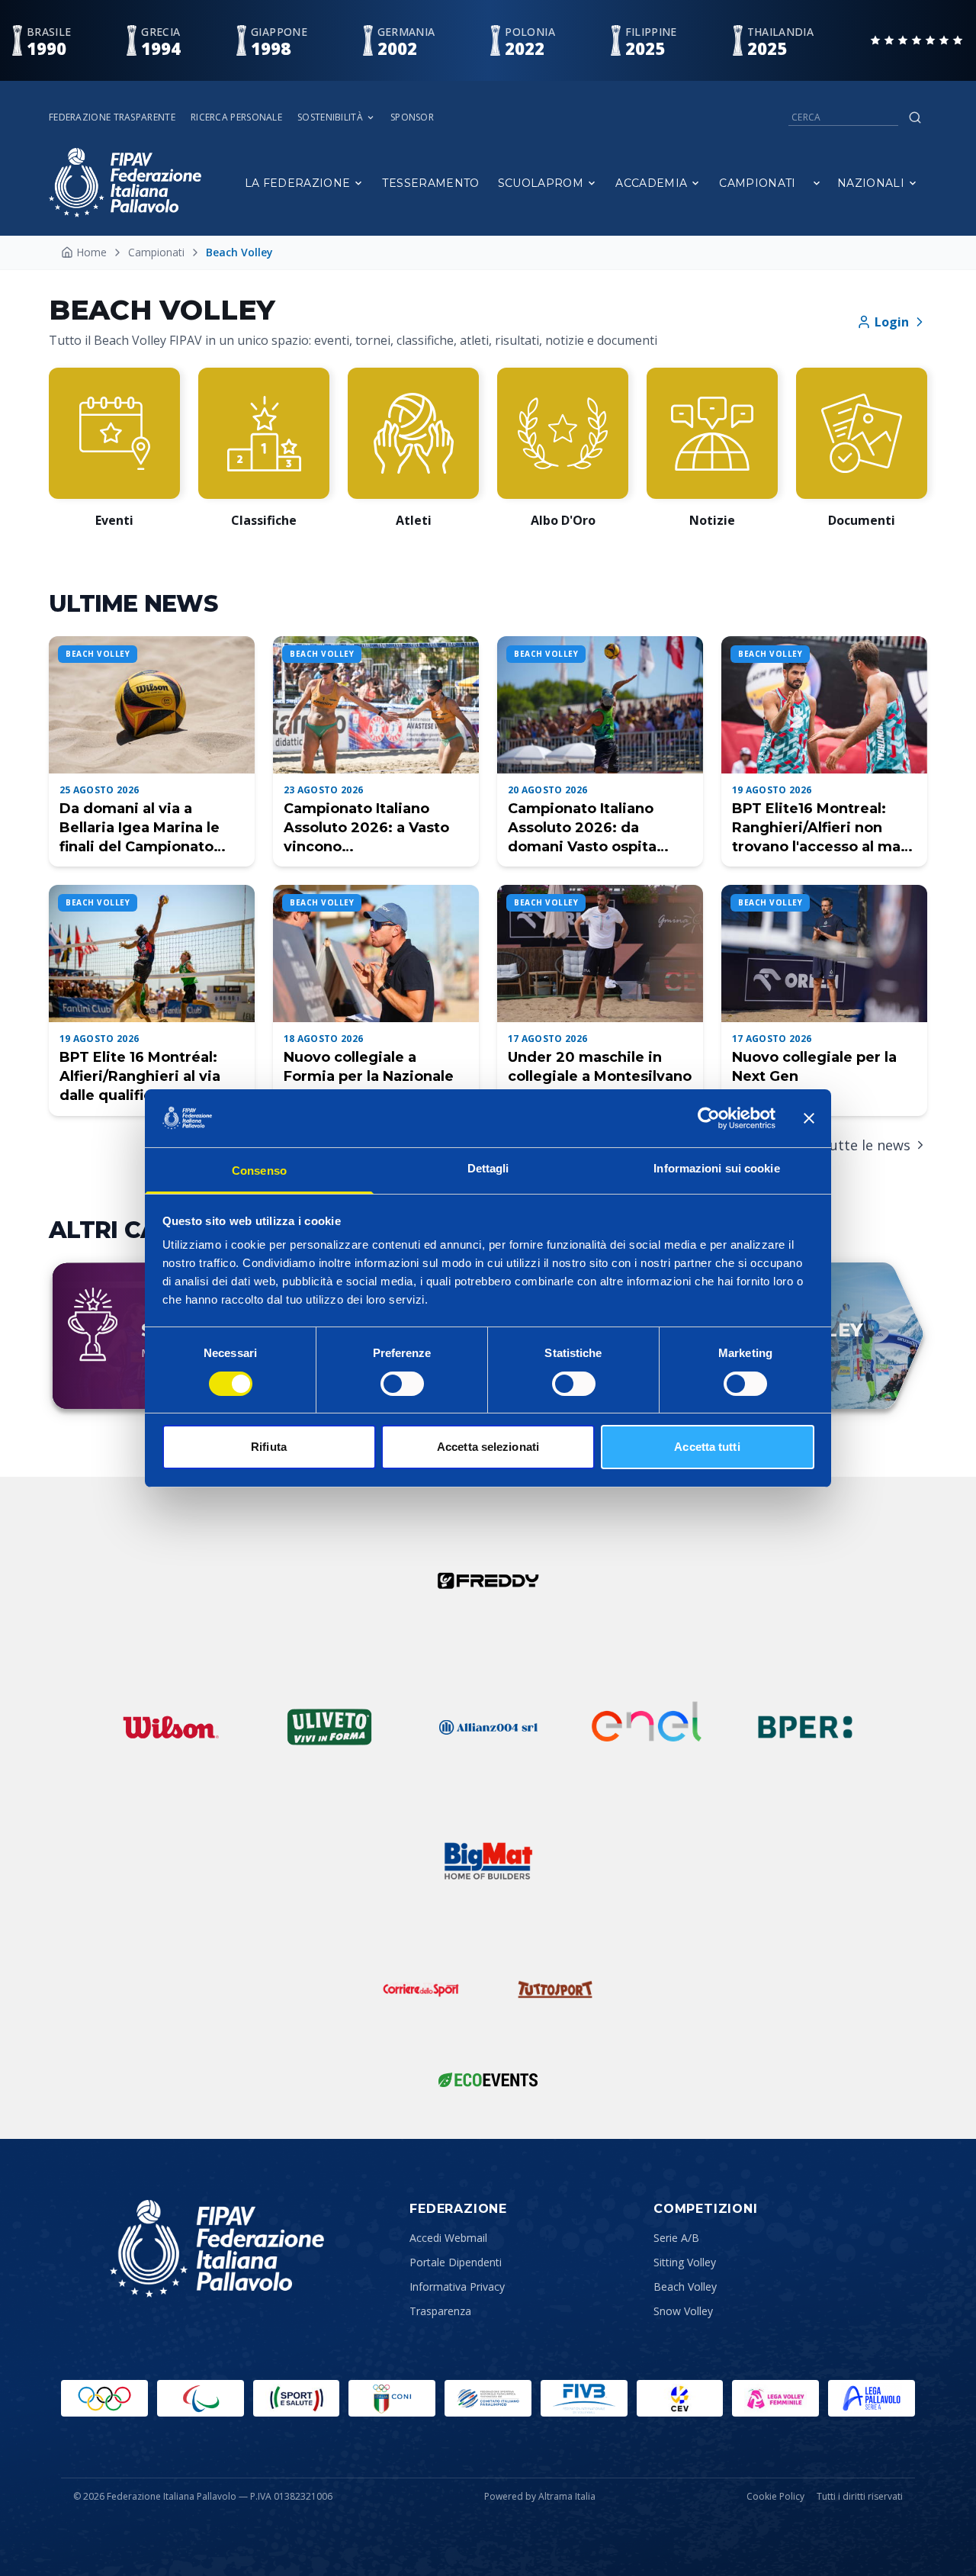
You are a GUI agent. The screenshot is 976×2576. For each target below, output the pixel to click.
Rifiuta (269, 1447)
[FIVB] (584, 2398)
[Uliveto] (329, 1727)
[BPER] (805, 1727)
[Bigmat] (488, 1861)
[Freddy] (488, 1581)
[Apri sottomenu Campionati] (817, 183)
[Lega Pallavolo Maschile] (872, 2398)
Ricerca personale (236, 117)
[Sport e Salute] (297, 2398)
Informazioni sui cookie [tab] (716, 1168)
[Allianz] (488, 1727)
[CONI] (392, 2398)
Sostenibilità (330, 117)
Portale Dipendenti (456, 2262)
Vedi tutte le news (851, 1145)
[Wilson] (171, 1727)
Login (892, 322)
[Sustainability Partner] (488, 2079)
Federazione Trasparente (112, 117)
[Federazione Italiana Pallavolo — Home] (125, 183)
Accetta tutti (707, 1447)
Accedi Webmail (448, 2238)
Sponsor (412, 117)
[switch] (402, 1384)
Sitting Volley (685, 2262)
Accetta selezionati (488, 1447)
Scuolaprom (541, 183)
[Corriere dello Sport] (421, 1989)
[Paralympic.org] (201, 2398)
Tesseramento (430, 183)
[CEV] (680, 2398)
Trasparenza (440, 2311)
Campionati (758, 183)
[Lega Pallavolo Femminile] (775, 2398)
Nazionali (871, 183)
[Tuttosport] (555, 1989)
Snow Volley (683, 2311)
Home (91, 252)
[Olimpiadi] (104, 2398)
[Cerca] (915, 117)
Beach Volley (685, 2287)
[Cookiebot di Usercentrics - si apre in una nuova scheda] (709, 1118)
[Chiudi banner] (809, 1118)
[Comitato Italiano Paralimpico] (488, 2398)
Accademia (651, 183)
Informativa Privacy (457, 2287)
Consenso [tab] (259, 1171)
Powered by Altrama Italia (540, 2496)
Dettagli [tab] (488, 1168)
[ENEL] (647, 1727)
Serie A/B (676, 2238)
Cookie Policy (775, 2497)
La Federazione (298, 183)
